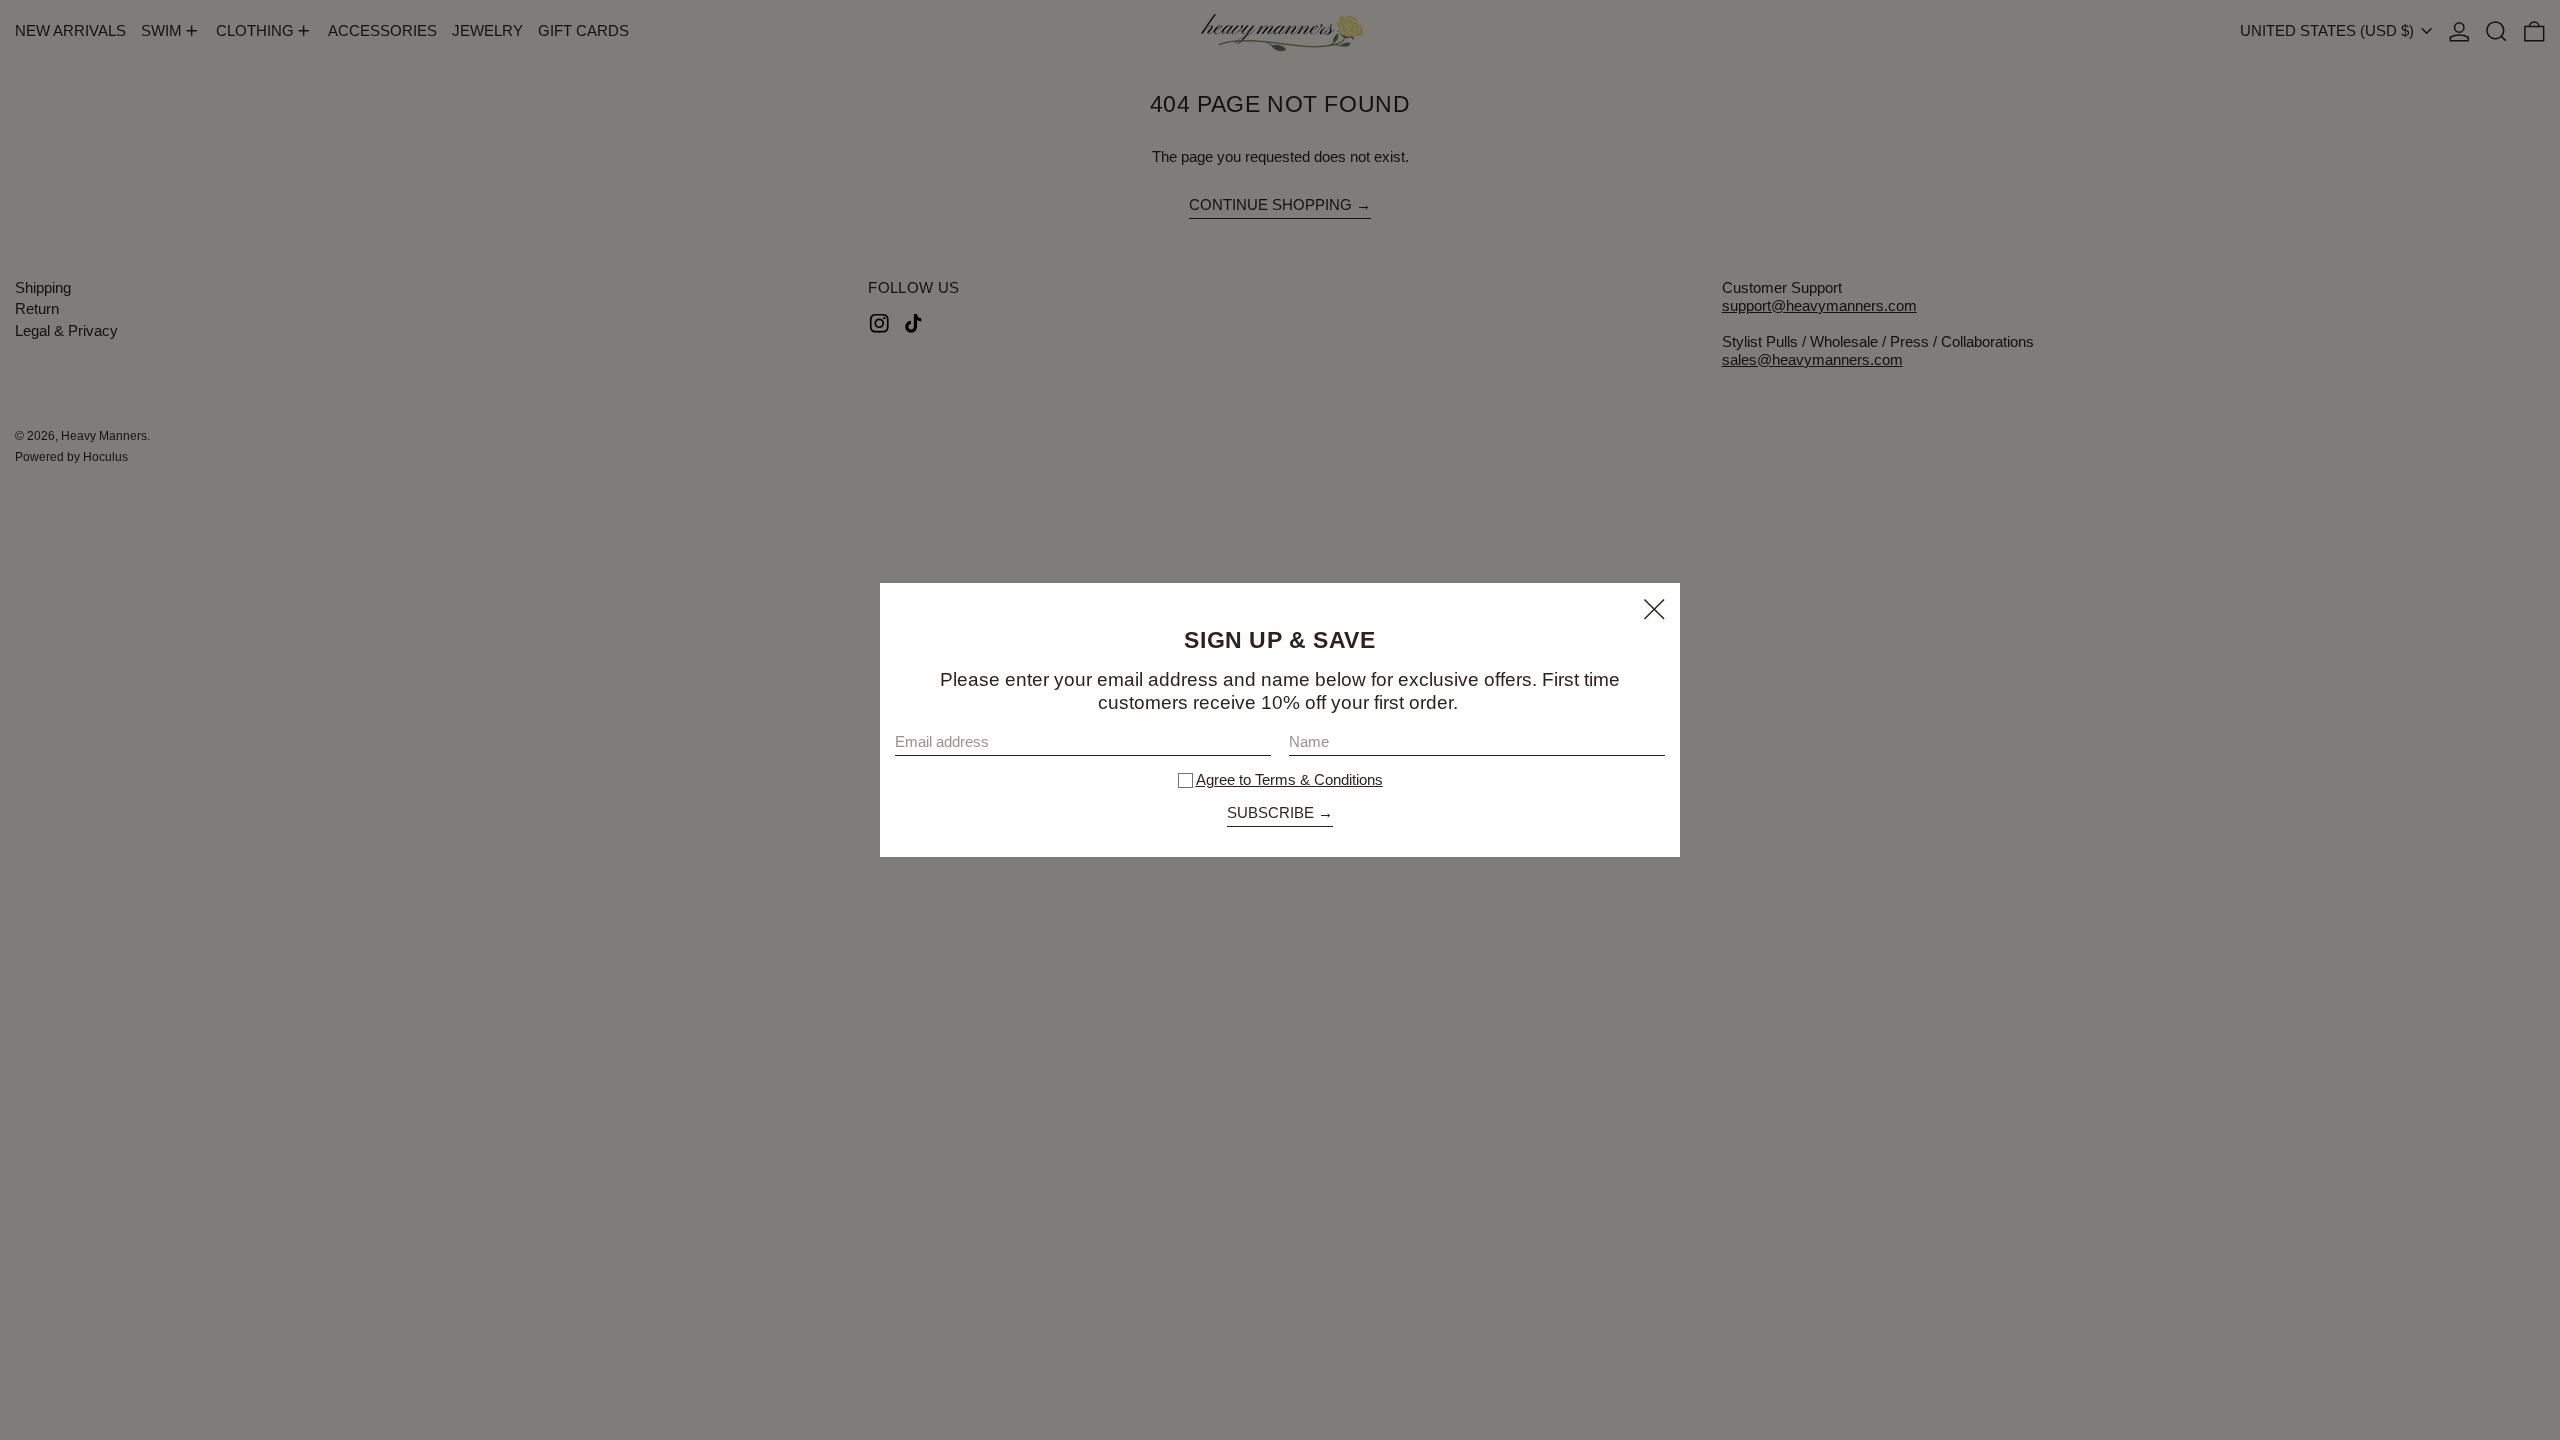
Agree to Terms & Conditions (1289, 779)
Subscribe (1270, 812)
